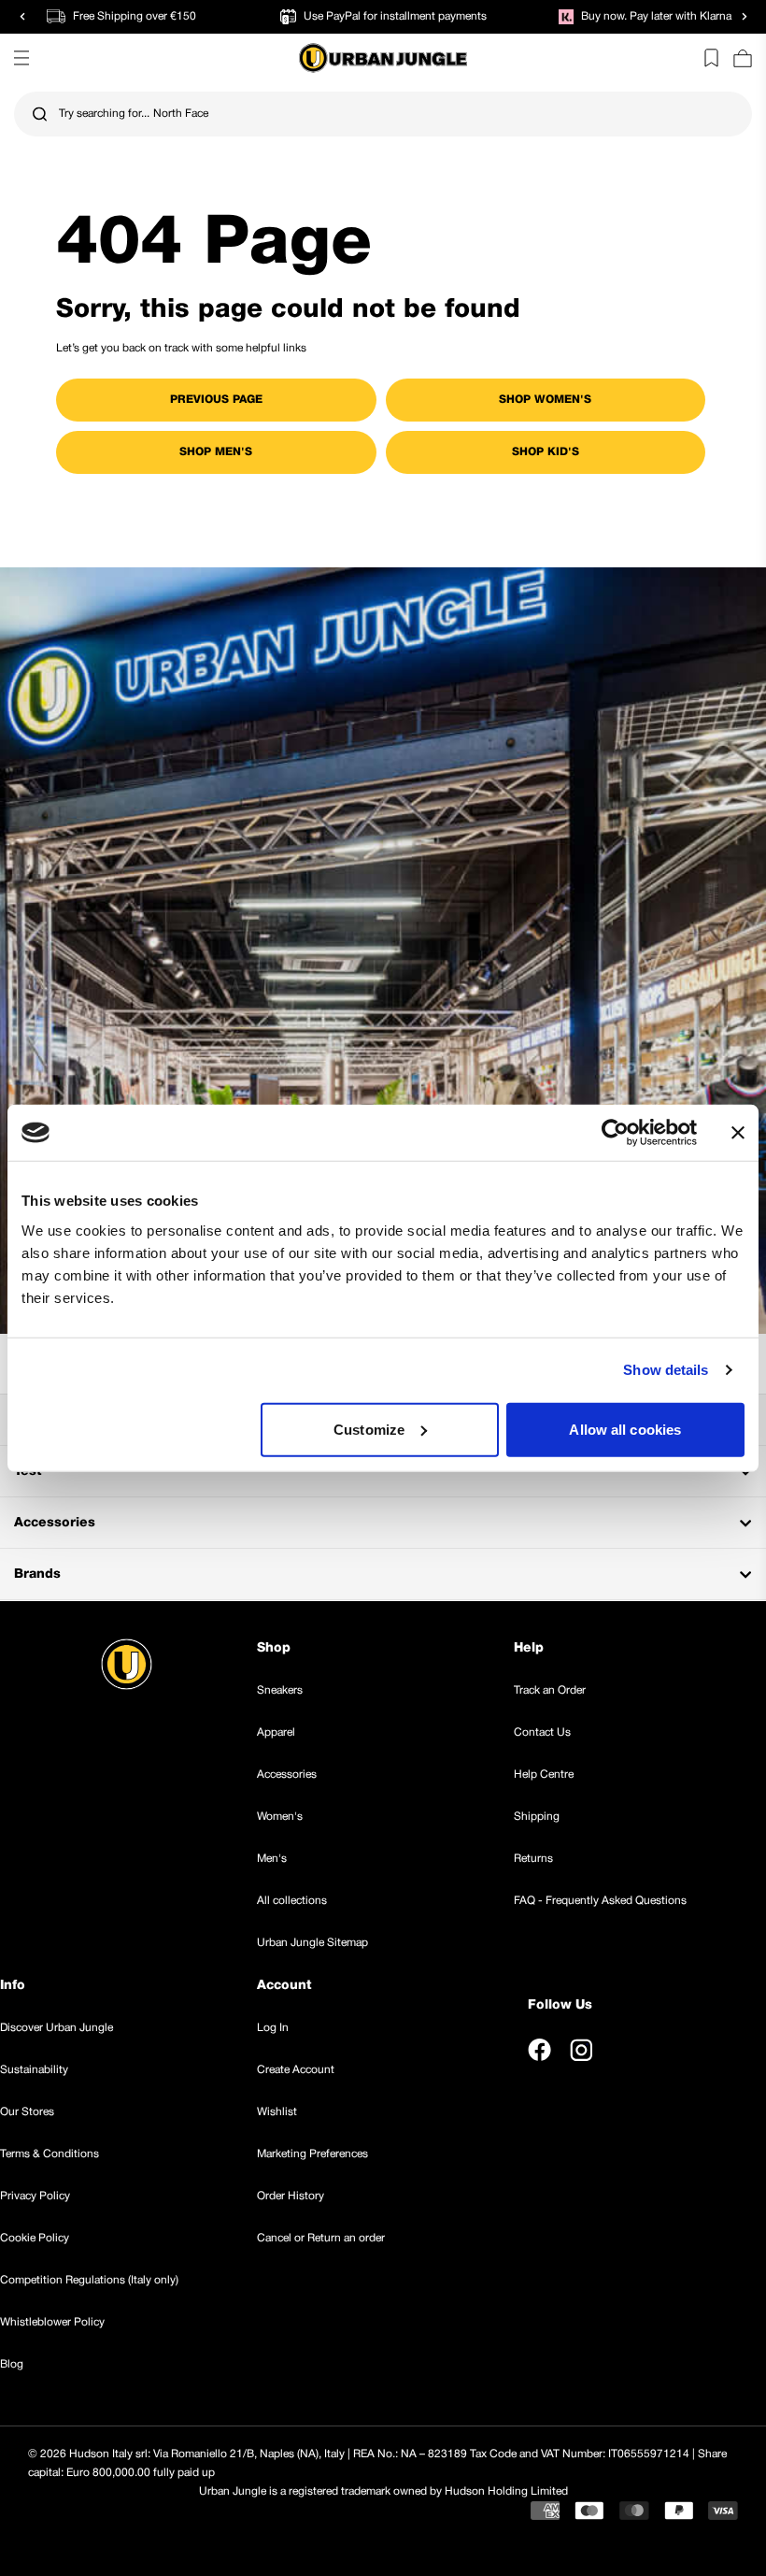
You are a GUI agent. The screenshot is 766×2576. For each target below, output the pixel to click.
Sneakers (280, 1690)
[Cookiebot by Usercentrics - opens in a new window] (615, 1133)
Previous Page (216, 400)
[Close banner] (738, 1133)
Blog (12, 2364)
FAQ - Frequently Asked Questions (600, 1901)
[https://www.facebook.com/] (539, 2050)
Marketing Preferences (312, 2154)
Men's (272, 1859)
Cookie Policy (35, 2238)
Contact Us (542, 1732)
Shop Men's (216, 452)
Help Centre (544, 1775)
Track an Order (550, 1690)
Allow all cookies (625, 1429)
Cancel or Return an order (321, 2238)
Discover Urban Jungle (57, 2028)
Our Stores (27, 2112)
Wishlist (277, 2112)
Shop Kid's (546, 452)
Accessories (287, 1775)
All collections (292, 1901)
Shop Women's (545, 400)
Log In (273, 2028)
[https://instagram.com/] (581, 2050)
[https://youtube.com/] (624, 2050)
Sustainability (34, 2070)
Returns (533, 1859)
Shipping (537, 1817)
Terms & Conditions (50, 2154)
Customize (369, 1429)
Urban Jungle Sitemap (312, 1943)
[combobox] (383, 114)
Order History (291, 2196)
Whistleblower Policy (52, 2322)
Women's (280, 1817)
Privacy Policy (35, 2196)
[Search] (40, 114)
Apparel (276, 1732)
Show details (666, 1370)
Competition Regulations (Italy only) (89, 2280)
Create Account (296, 2070)
